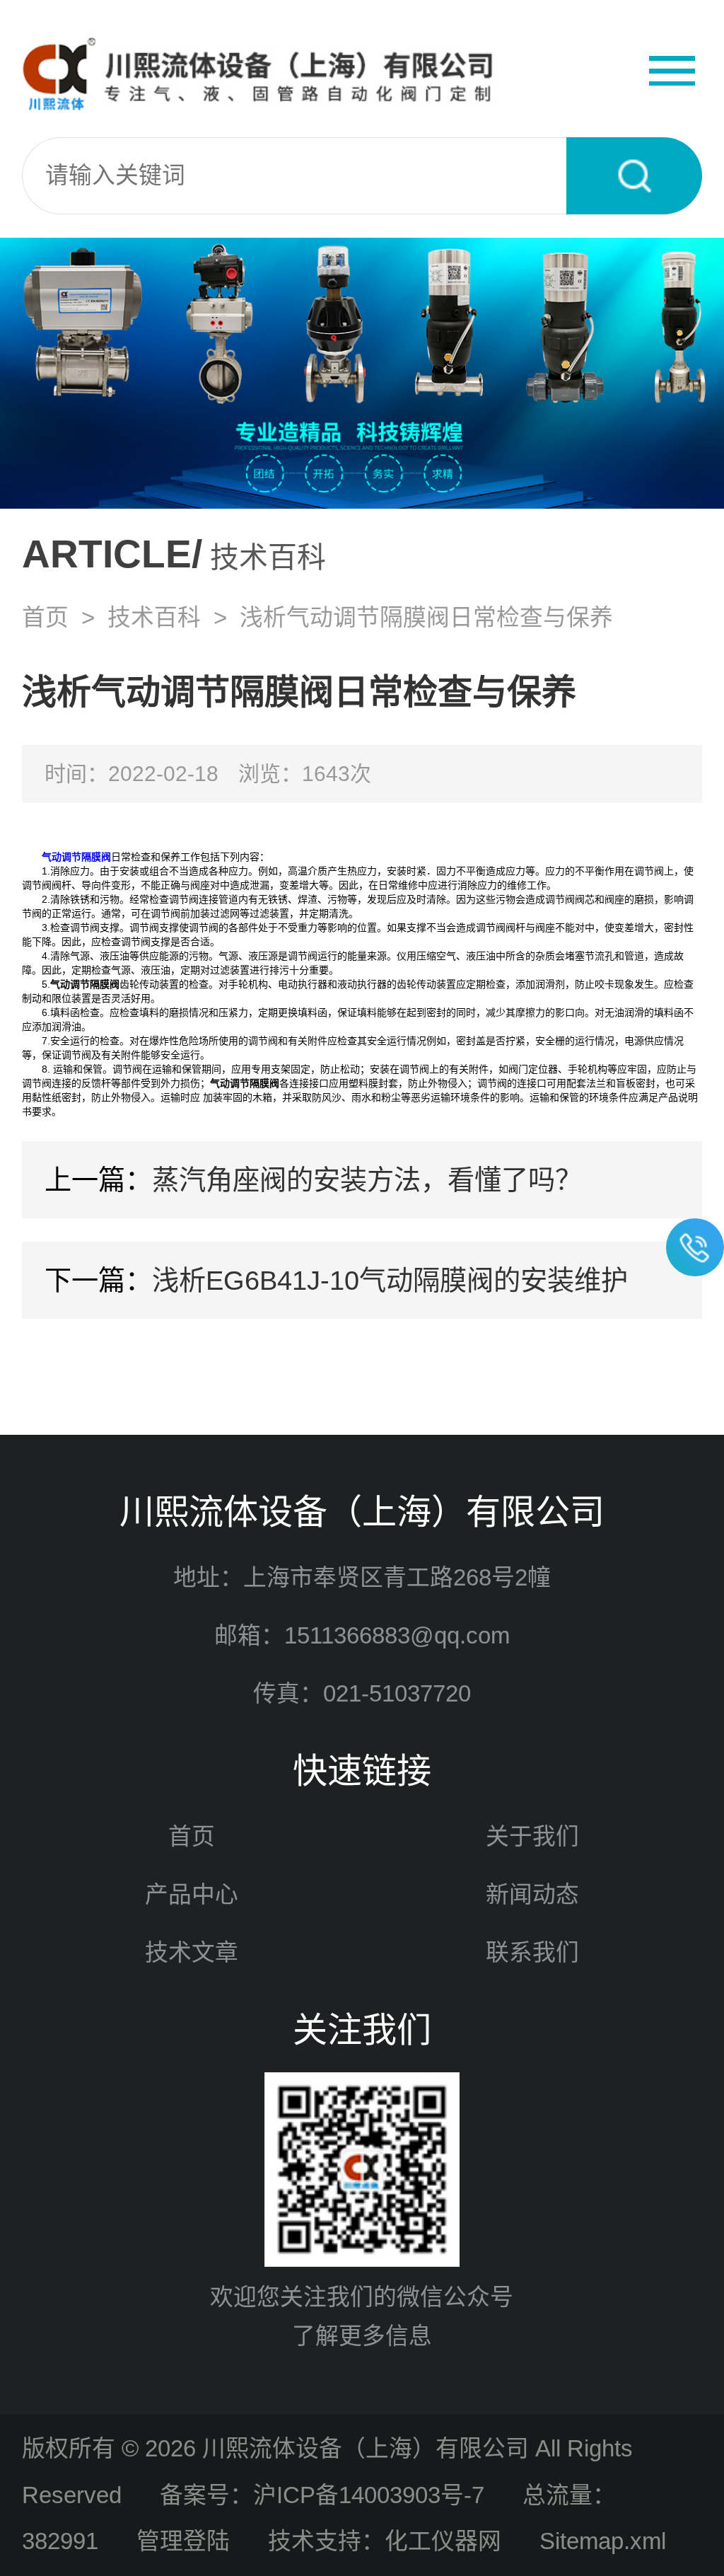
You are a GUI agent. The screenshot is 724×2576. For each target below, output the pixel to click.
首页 (45, 617)
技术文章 (192, 1952)
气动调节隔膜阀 (76, 857)
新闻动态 (532, 1894)
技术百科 (154, 617)
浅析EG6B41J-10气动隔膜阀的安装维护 (390, 1280)
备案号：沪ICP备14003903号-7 (322, 2495)
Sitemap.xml (603, 2541)
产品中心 (192, 1894)
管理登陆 (183, 2541)
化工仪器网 (443, 2541)
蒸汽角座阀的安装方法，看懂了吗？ (367, 1180)
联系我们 (532, 1952)
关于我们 (532, 1836)
